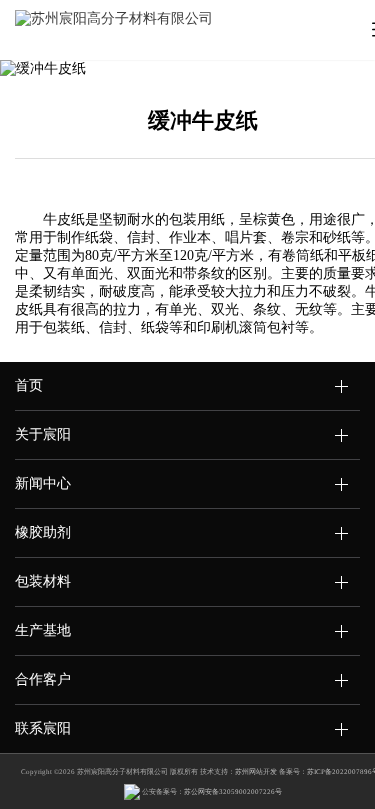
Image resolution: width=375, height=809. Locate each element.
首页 (29, 385)
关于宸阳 (43, 434)
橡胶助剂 (43, 532)
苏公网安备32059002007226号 (233, 792)
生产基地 (43, 630)
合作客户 (43, 679)
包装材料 (43, 581)
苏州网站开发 (256, 772)
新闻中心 (43, 483)
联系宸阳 (43, 728)
